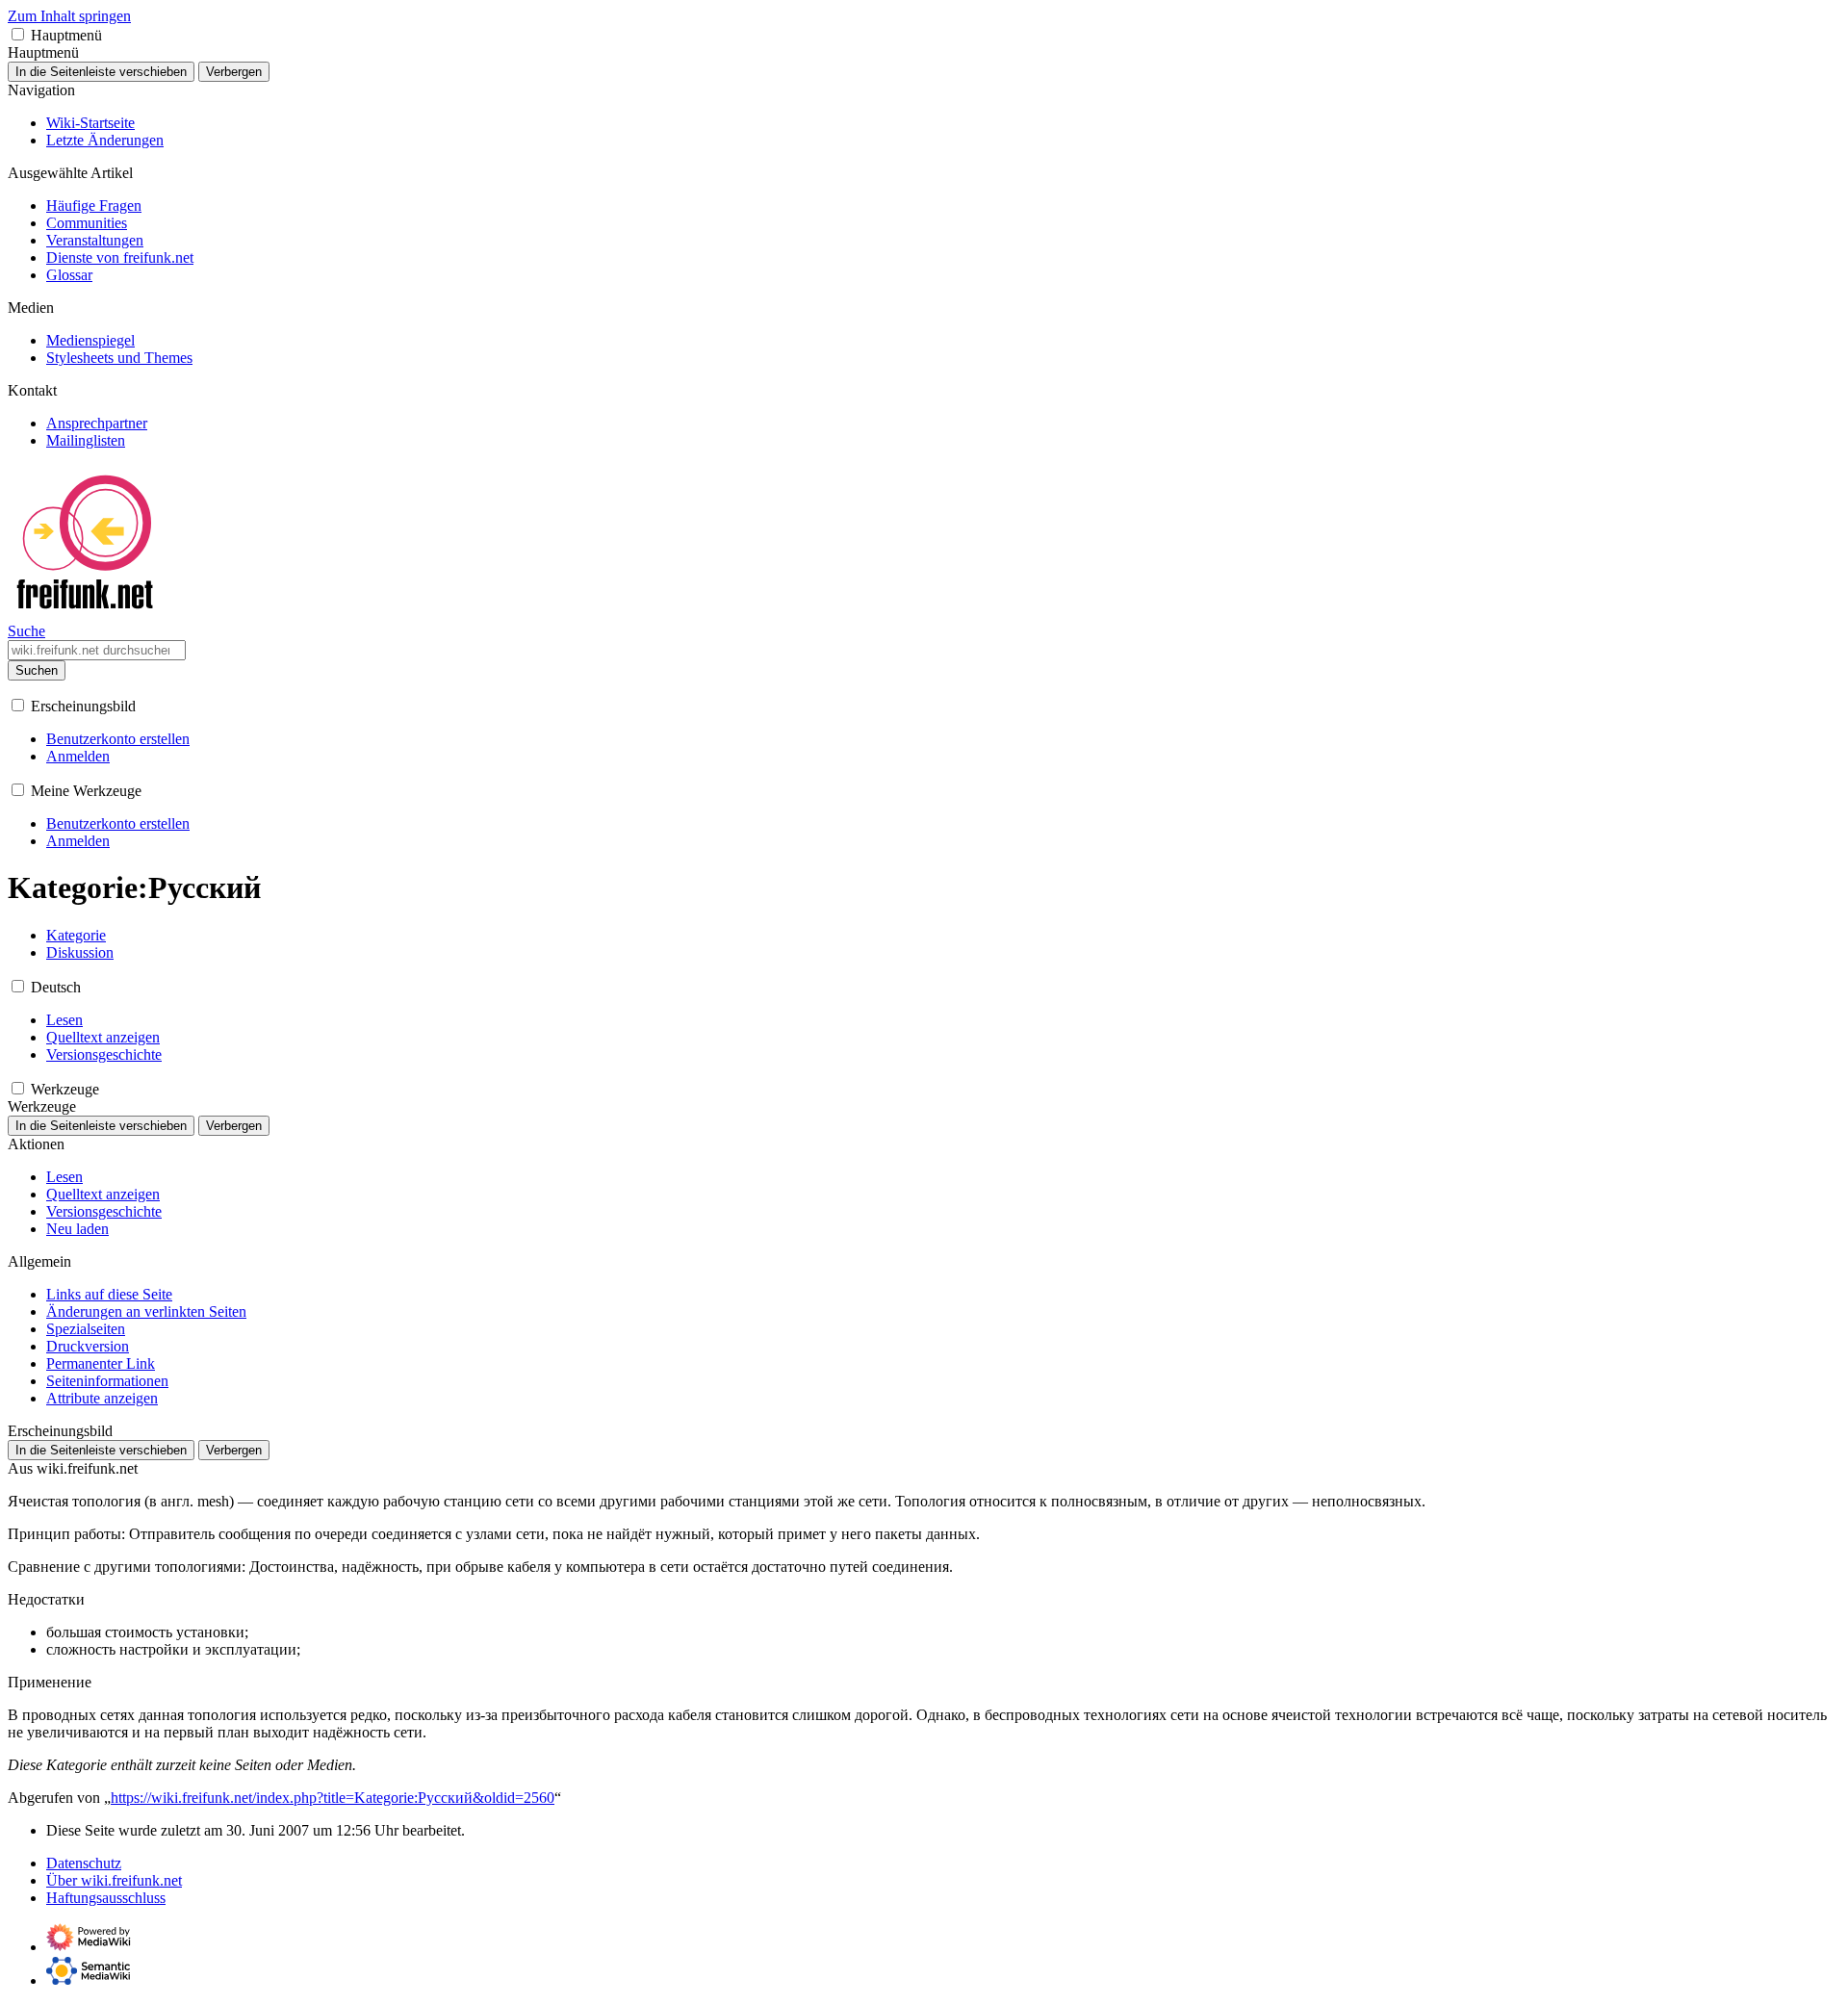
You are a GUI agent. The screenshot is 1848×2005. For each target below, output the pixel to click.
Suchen (37, 670)
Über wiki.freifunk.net (114, 1880)
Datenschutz (84, 1863)
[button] (18, 34)
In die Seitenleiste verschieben (101, 72)
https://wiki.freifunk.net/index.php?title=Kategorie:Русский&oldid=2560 (333, 1798)
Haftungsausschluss (106, 1898)
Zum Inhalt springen (69, 16)
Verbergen (234, 72)
